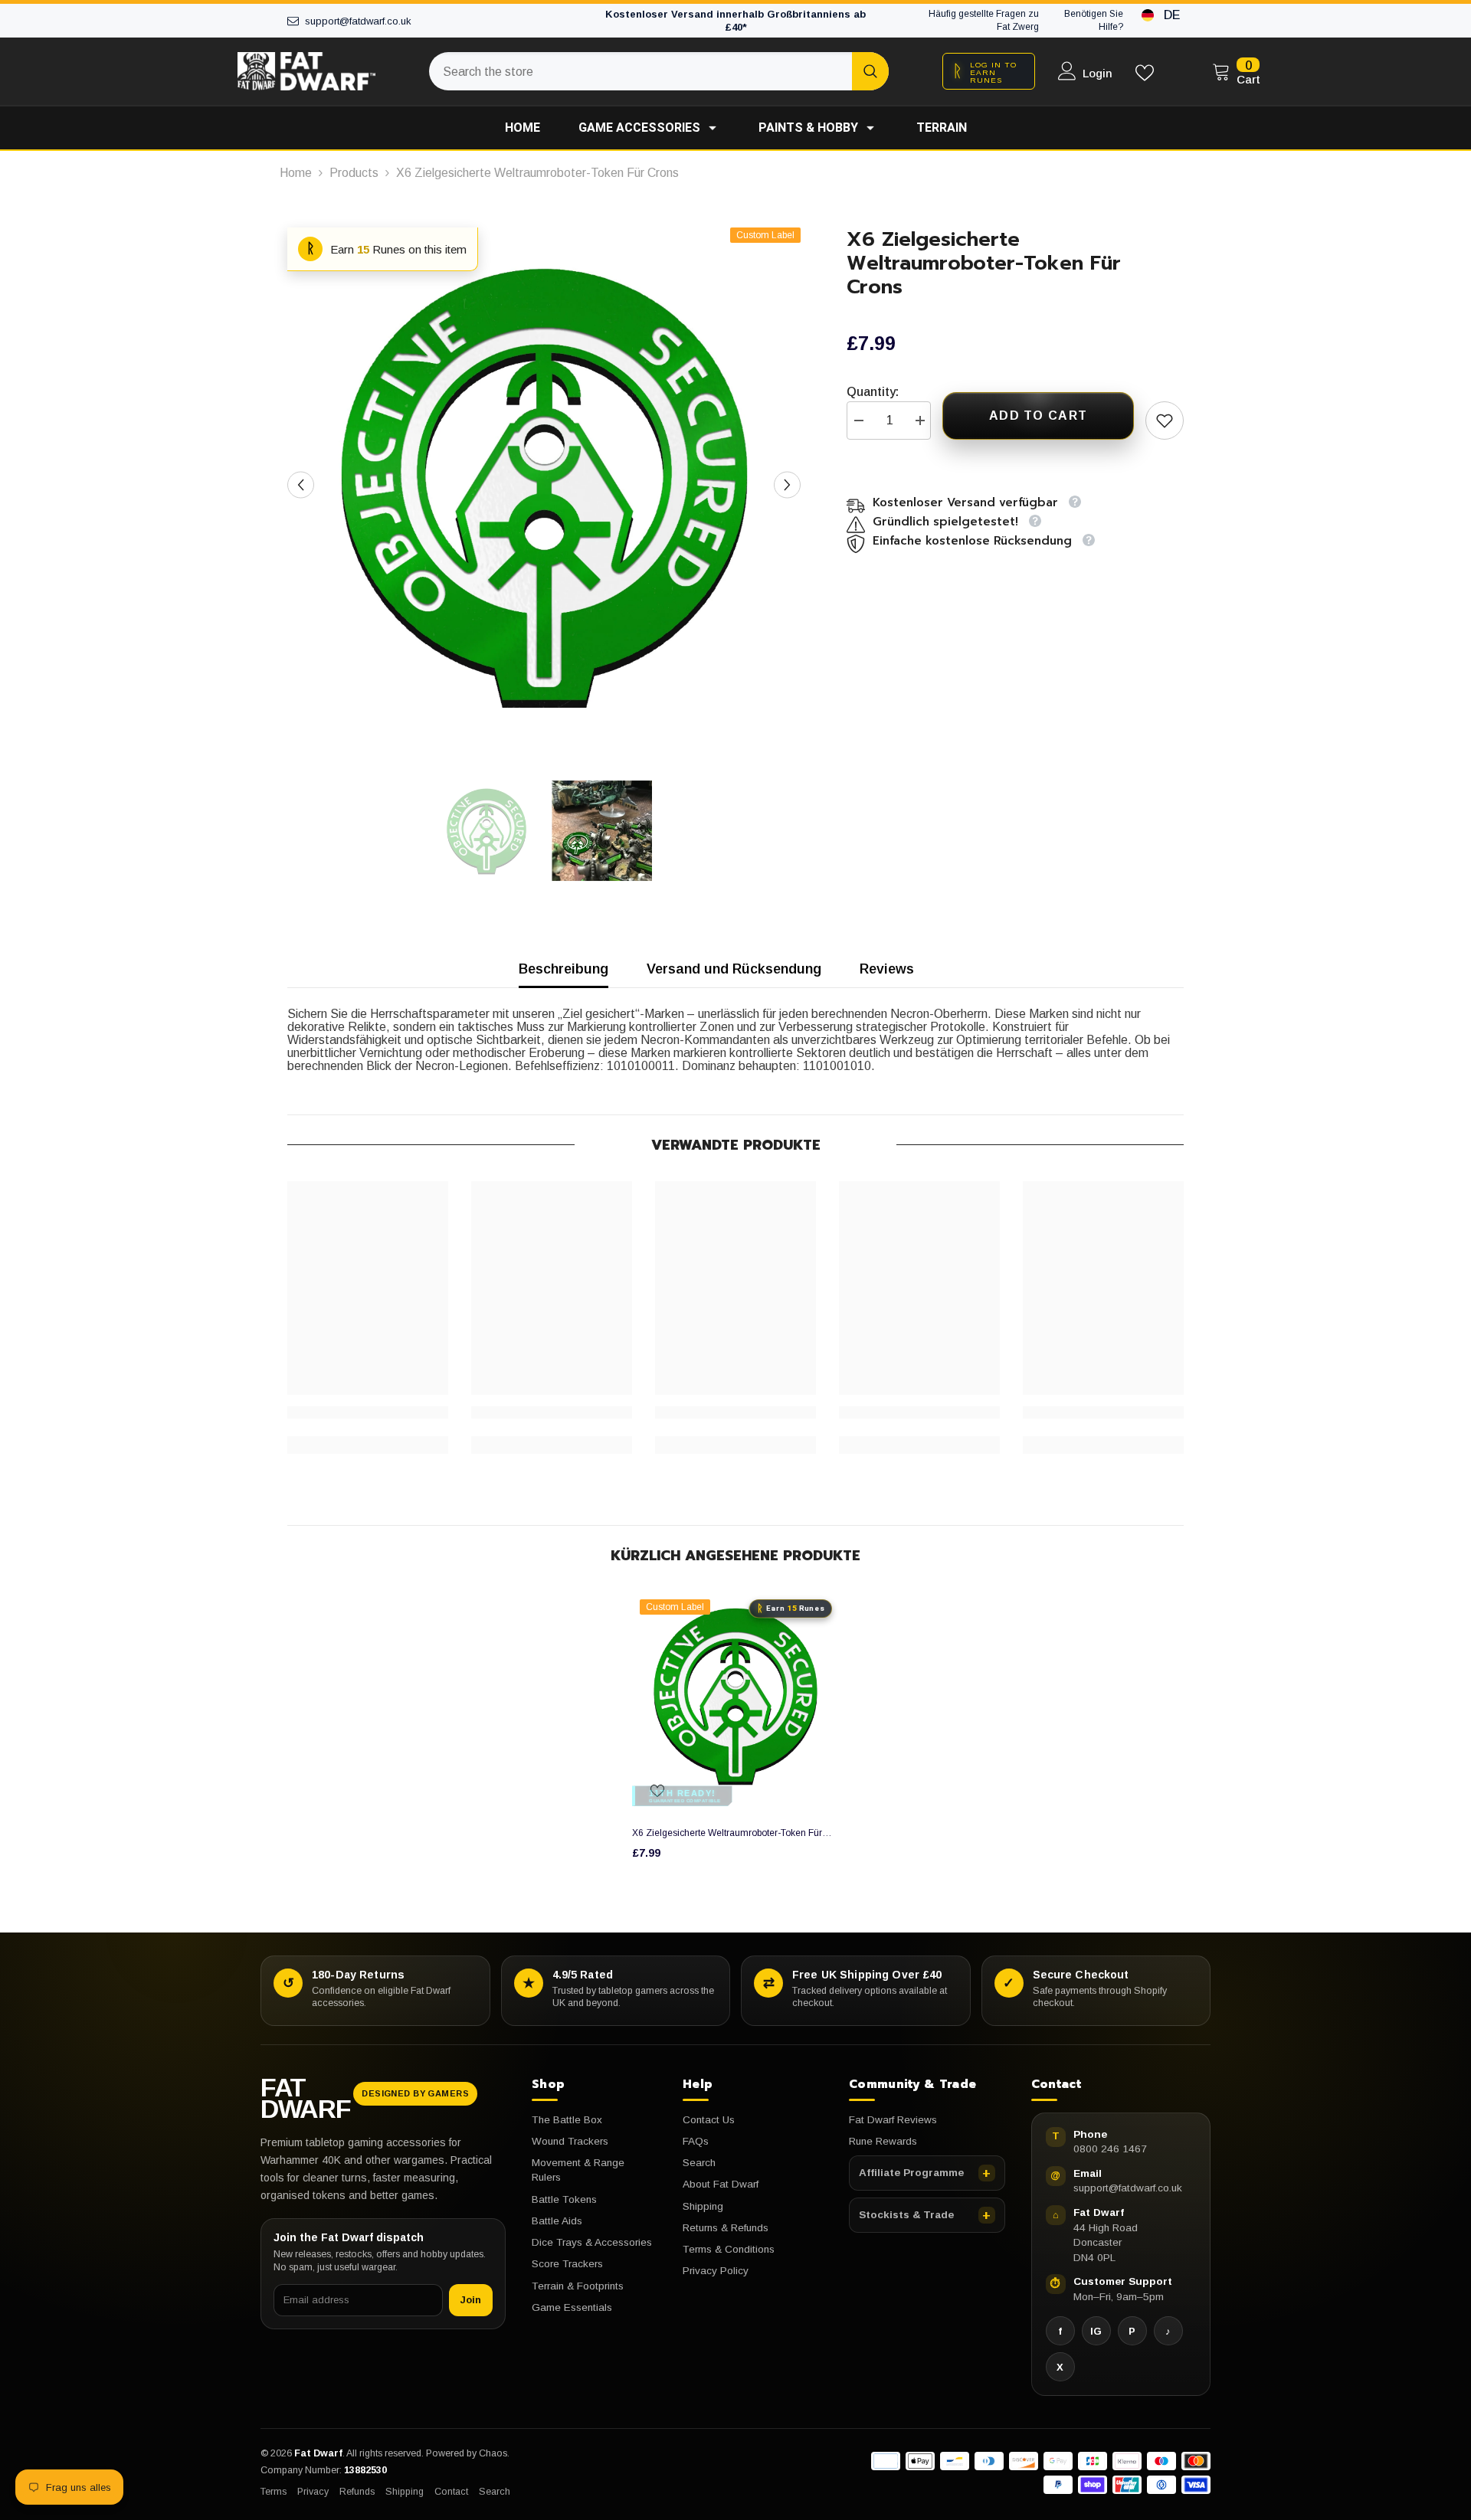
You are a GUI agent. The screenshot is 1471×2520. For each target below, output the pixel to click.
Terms (274, 2492)
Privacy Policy (716, 2271)
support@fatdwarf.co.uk (1128, 2188)
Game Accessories (639, 128)
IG (1096, 2331)
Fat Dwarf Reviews (893, 2120)
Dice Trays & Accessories (592, 2242)
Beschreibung (564, 969)
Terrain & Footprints (578, 2286)
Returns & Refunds (726, 2228)
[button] (301, 484)
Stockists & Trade (906, 2215)
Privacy (313, 2492)
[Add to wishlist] (1165, 421)
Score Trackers (567, 2264)
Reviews (887, 969)
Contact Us (709, 2120)
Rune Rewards (883, 2141)
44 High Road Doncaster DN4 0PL (1106, 2243)
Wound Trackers (570, 2141)
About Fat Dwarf (721, 2184)
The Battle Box (567, 2120)
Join (471, 2300)
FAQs (696, 2141)
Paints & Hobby (808, 128)
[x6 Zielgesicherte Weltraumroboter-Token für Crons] (735, 1695)
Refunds (357, 2492)
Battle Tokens (564, 2199)
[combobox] (640, 71)
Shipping (703, 2206)
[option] (544, 484)
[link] (368, 1412)
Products (354, 173)
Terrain (942, 128)
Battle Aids (557, 2221)
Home (523, 128)
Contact (451, 2492)
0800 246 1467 (1110, 2149)
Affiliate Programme (911, 2173)
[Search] (659, 71)
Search (699, 2163)
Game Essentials (572, 2307)
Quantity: (873, 392)
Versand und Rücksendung (734, 969)
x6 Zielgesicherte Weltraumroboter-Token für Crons (727, 1833)
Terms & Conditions (729, 2249)
